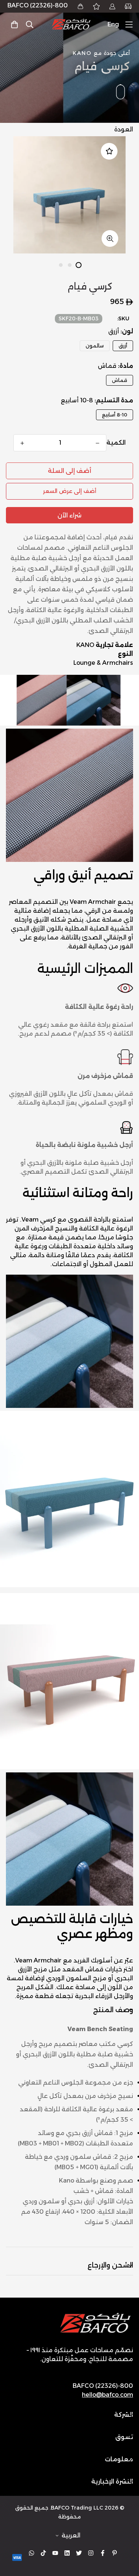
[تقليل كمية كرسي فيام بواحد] (97, 443)
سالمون (95, 346)
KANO (85, 645)
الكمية (116, 443)
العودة (124, 129)
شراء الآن (69, 515)
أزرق (123, 346)
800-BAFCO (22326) (38, 5)
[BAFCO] (72, 24)
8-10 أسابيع (115, 415)
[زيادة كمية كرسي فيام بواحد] (22, 443)
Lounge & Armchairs (103, 663)
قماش (120, 380)
